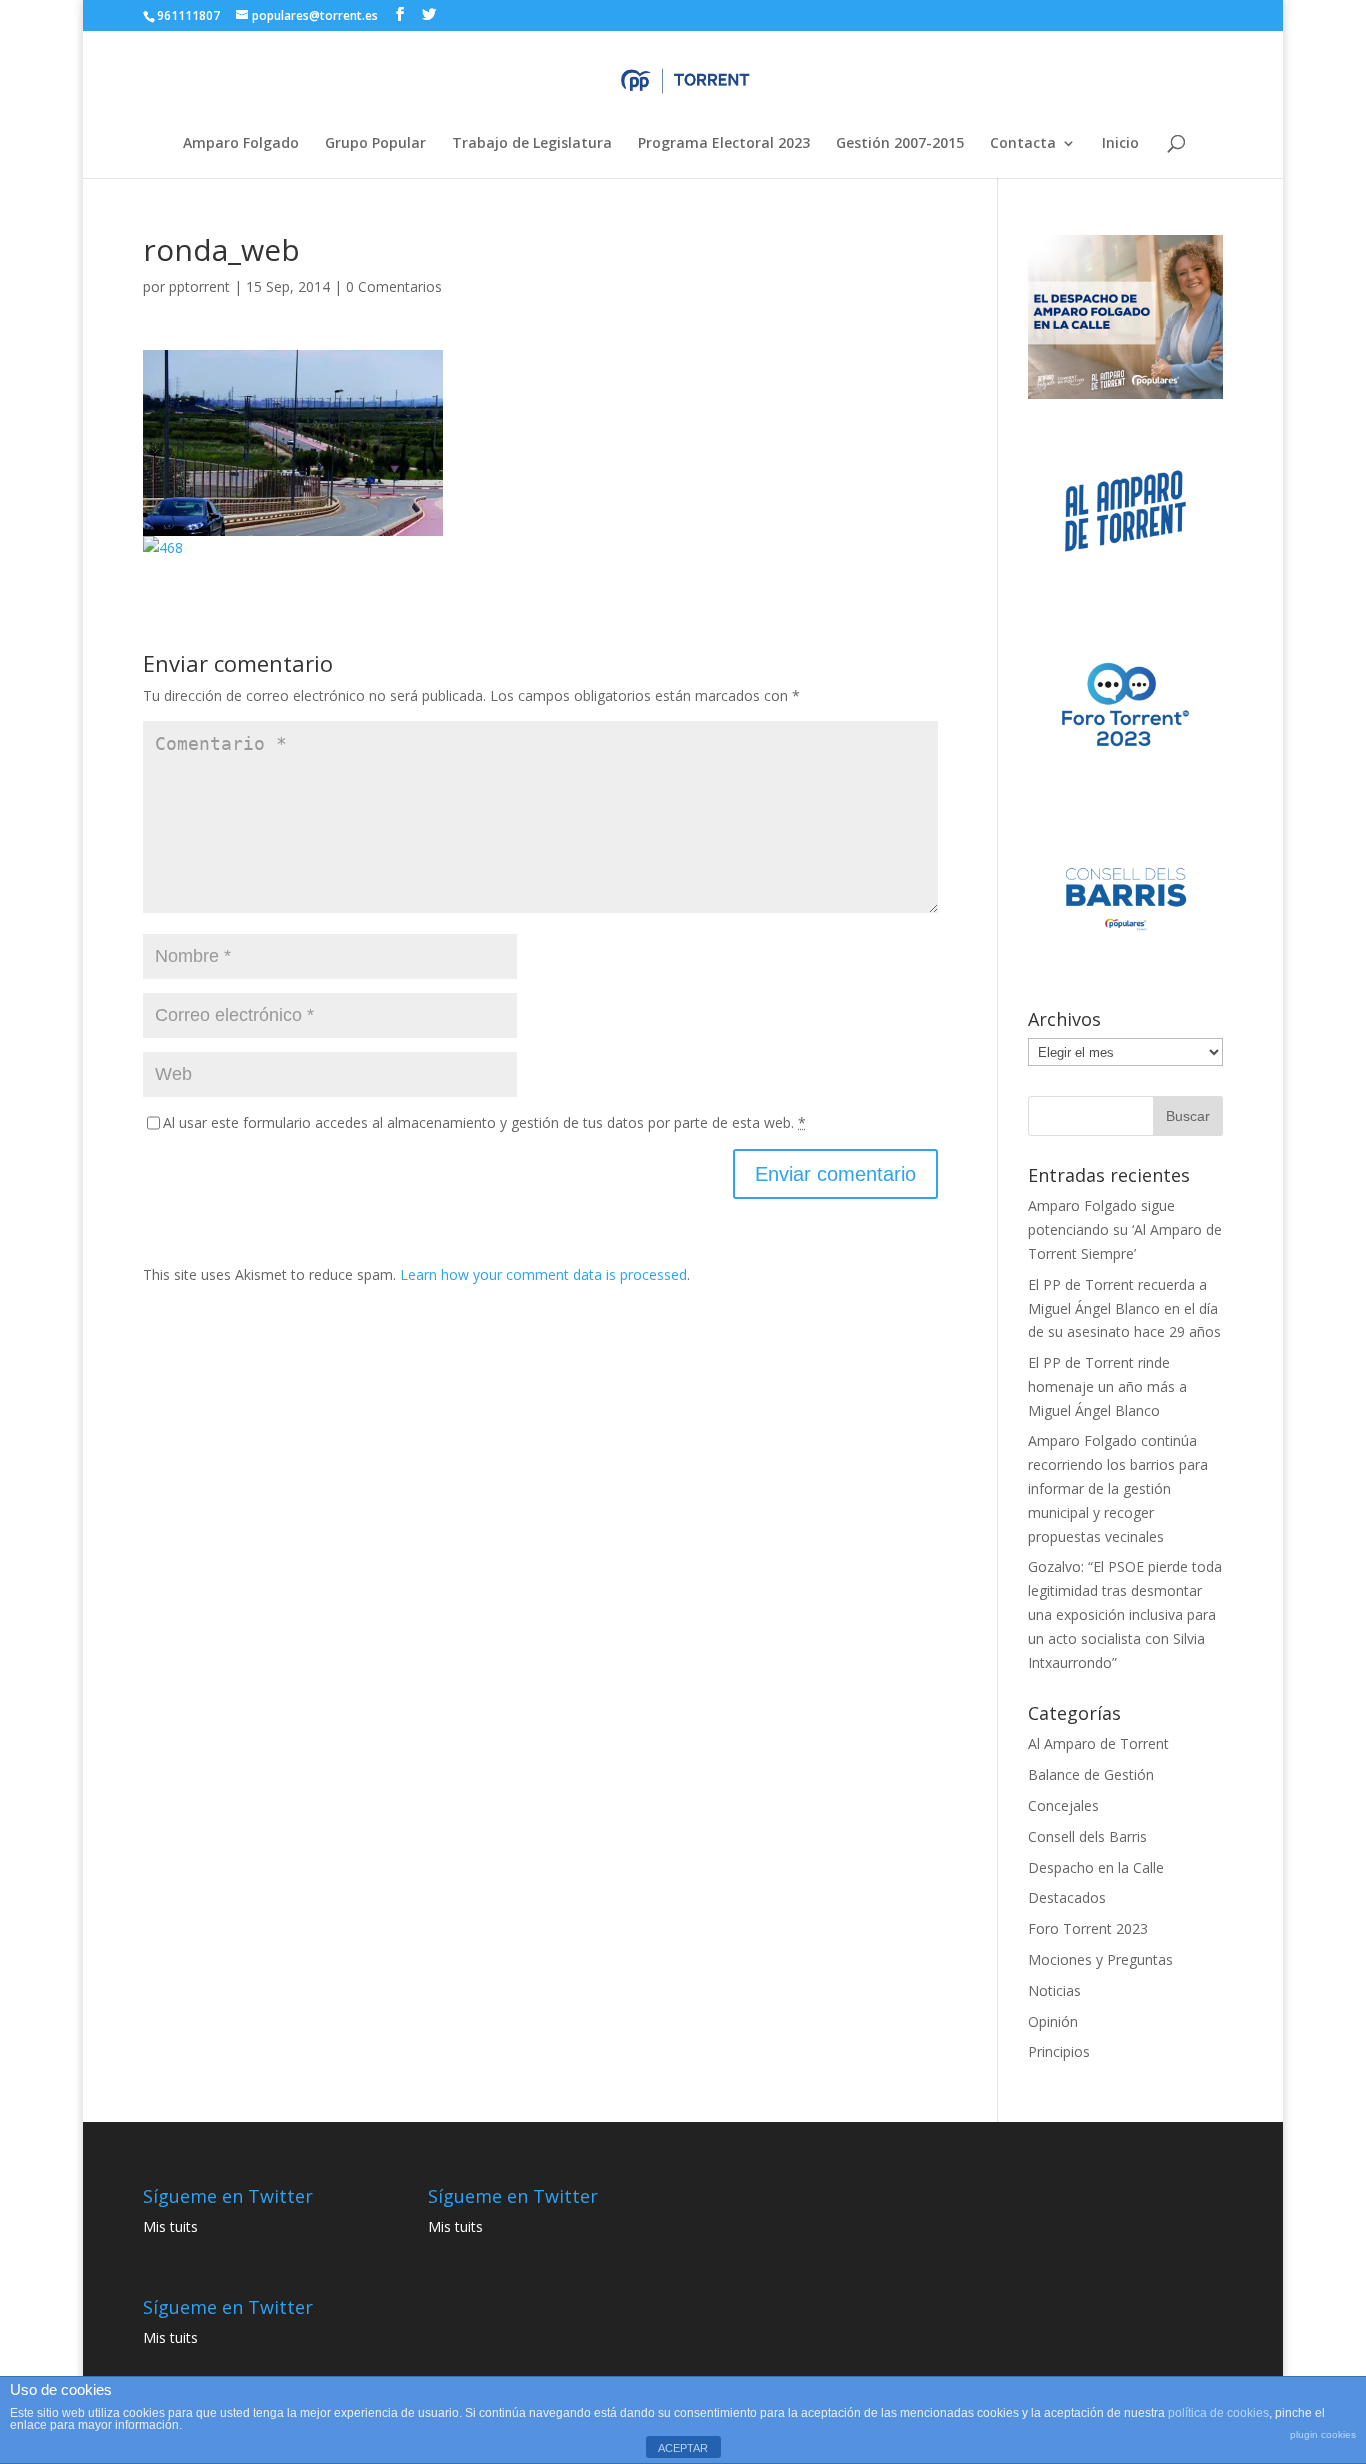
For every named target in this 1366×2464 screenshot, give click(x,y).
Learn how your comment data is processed (543, 1274)
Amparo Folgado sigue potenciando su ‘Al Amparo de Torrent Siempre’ (1125, 1229)
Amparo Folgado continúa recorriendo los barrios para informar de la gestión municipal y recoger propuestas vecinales (1118, 1488)
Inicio (1120, 144)
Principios (1059, 2051)
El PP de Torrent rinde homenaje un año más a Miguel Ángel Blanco (1107, 1386)
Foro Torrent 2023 (1088, 1928)
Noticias (1054, 1990)
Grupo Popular (375, 144)
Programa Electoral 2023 (724, 144)
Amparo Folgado (241, 144)
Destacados (1067, 1897)
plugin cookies (1323, 2434)
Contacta (1023, 144)
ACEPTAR (683, 2448)
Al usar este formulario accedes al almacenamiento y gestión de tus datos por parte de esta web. (484, 1122)
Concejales (1063, 1805)
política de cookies (1218, 2413)
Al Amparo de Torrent (1098, 1743)
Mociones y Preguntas (1100, 1959)
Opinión (1053, 2021)
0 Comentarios (394, 286)
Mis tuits (170, 2226)
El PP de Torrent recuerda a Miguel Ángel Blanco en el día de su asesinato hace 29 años (1124, 1308)
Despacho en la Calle (1096, 1867)
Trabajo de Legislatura (532, 144)
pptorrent (199, 286)
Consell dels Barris (1087, 1836)
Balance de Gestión (1091, 1774)
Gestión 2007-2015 (900, 144)
